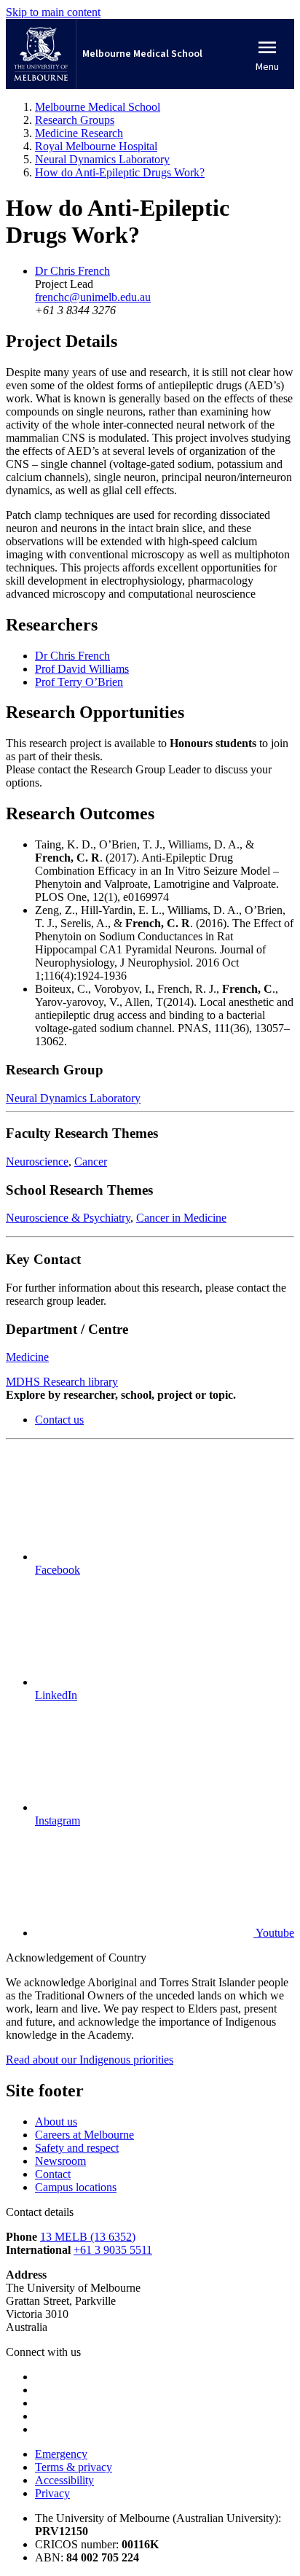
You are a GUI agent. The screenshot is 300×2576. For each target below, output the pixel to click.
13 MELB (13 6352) (88, 2237)
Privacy (52, 2493)
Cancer (91, 1162)
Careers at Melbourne (84, 2135)
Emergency (61, 2454)
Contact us (59, 1420)
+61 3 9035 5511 (113, 2250)
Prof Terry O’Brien (79, 682)
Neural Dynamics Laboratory (73, 1098)
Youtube (274, 1933)
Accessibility (64, 2480)
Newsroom (60, 2161)
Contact (53, 2174)
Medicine (27, 1357)
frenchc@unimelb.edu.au (93, 297)
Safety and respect (77, 2148)
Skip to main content (53, 12)
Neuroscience (37, 1162)
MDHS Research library (62, 1382)
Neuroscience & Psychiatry (68, 1218)
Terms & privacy (74, 2467)
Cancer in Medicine (181, 1218)
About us (56, 2122)
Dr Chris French (72, 271)
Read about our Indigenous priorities (90, 2060)
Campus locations (76, 2187)
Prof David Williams (82, 669)
